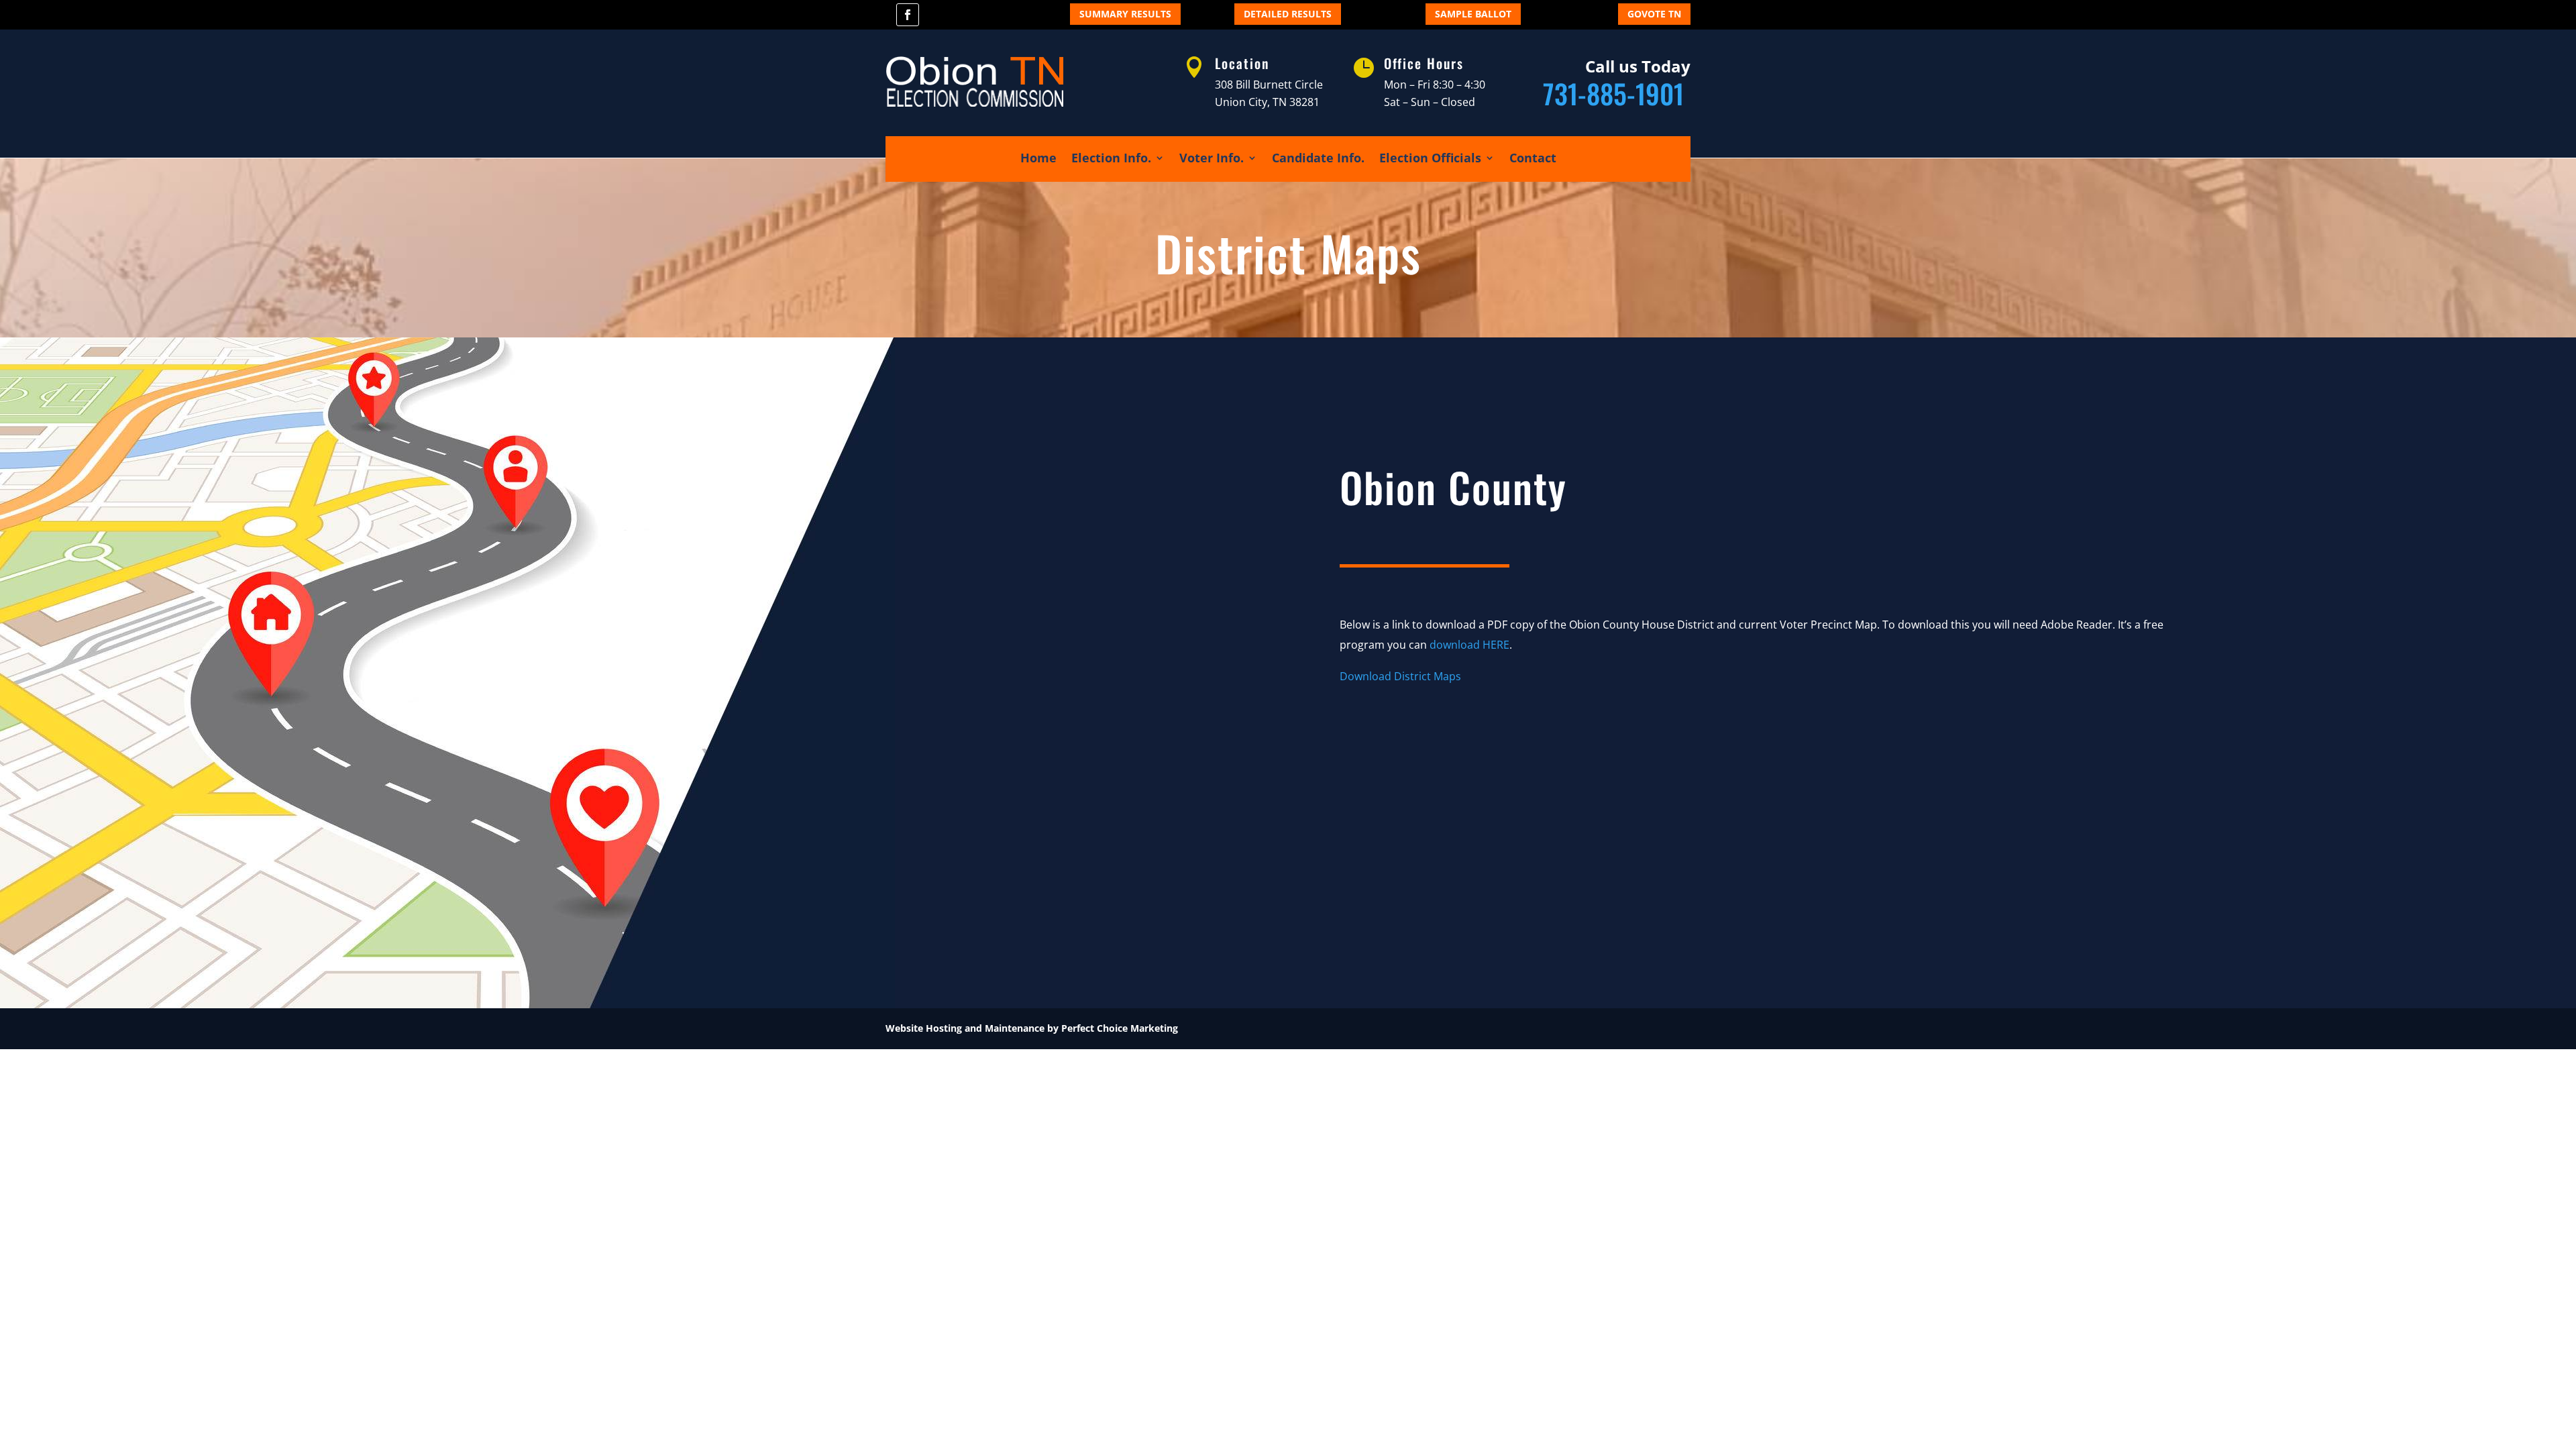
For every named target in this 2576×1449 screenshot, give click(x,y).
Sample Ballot (1473, 14)
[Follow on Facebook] (908, 15)
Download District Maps (1400, 676)
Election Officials (1430, 159)
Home (1038, 159)
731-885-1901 (1617, 93)
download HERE (1469, 645)
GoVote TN (1654, 14)
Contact (1533, 159)
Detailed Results (1288, 14)
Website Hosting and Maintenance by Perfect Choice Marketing (1032, 1028)
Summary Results (1125, 14)
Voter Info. (1212, 159)
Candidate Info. (1318, 159)
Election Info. (1111, 159)
